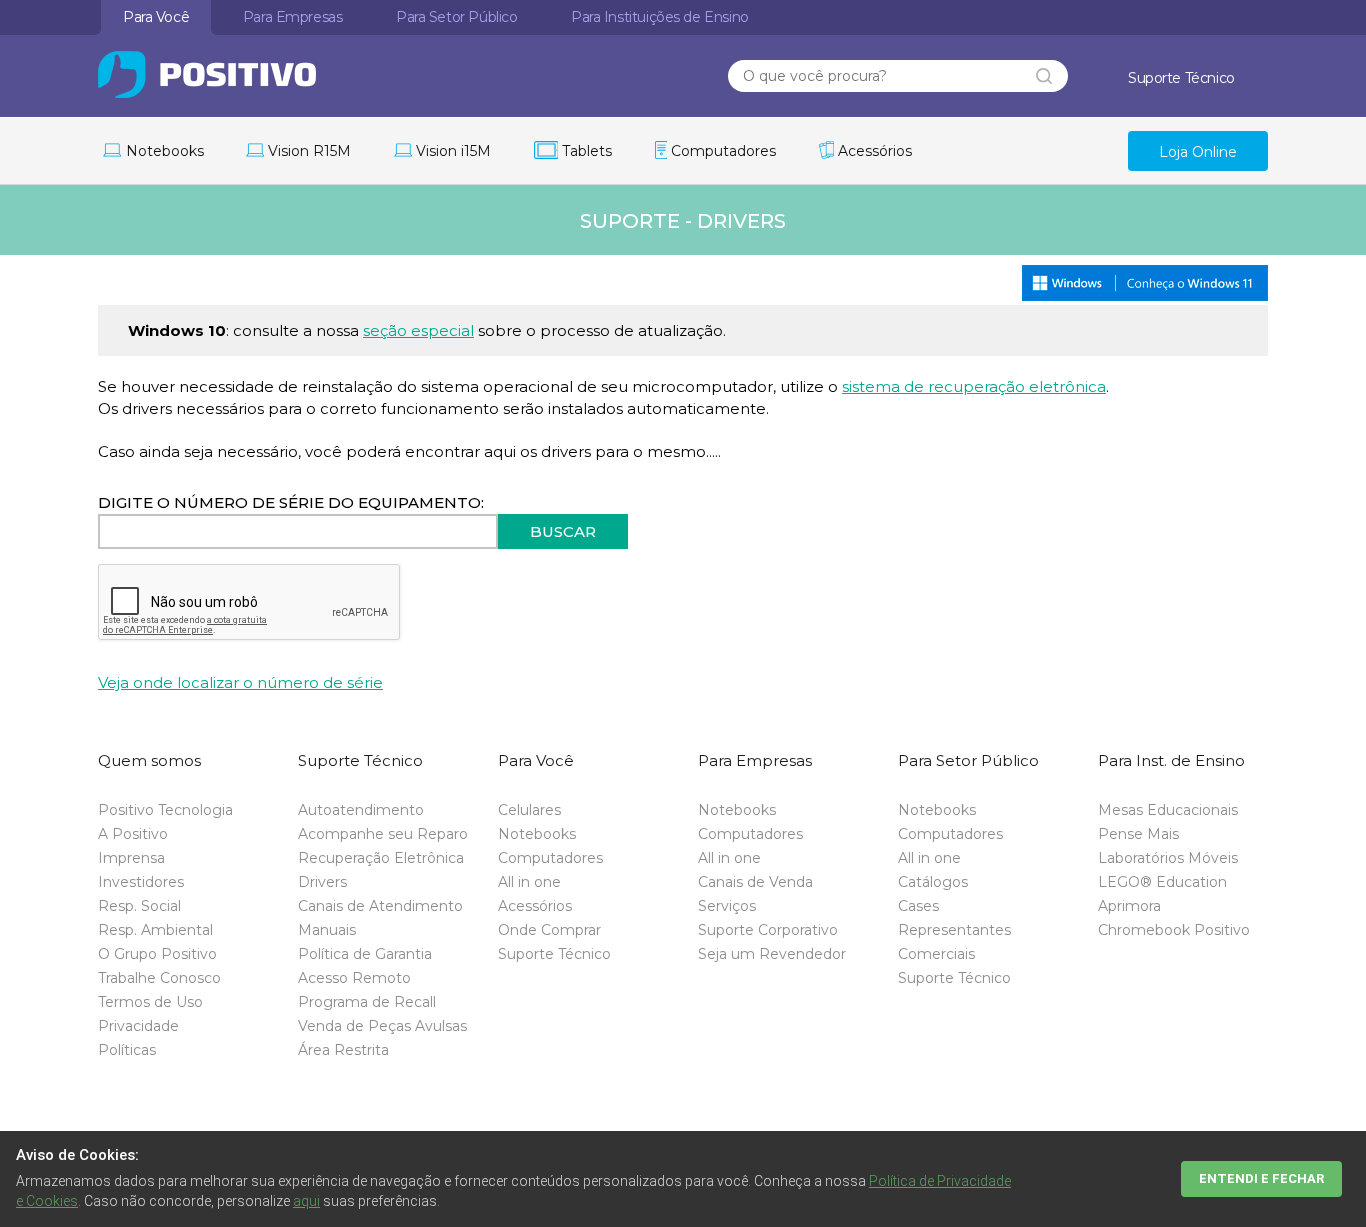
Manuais (327, 930)
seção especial (418, 330)
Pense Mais (1138, 834)
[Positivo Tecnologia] (244, 74)
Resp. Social (139, 906)
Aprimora (1129, 906)
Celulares (529, 810)
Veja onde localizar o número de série (240, 682)
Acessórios (535, 906)
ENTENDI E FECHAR (1261, 1178)
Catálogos (933, 882)
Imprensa (131, 858)
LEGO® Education (1162, 882)
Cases (918, 906)
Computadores (550, 858)
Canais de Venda (755, 882)
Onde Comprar (549, 930)
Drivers (322, 882)
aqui (306, 1201)
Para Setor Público (456, 17)
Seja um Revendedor (772, 954)
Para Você (156, 17)
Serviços (727, 906)
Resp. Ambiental (155, 930)
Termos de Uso (150, 1002)
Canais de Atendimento (380, 906)
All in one (529, 882)
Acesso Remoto (354, 978)
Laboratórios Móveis (1168, 858)
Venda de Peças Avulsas (382, 1026)
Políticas (127, 1050)
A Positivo (133, 834)
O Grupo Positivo (157, 954)
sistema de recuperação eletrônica (974, 386)
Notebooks (537, 834)
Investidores (141, 882)
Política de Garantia (365, 954)
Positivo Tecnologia (165, 810)
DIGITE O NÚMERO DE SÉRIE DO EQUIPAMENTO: (291, 502)
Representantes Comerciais (954, 942)
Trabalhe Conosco (159, 978)
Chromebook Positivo (1174, 930)
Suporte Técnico (554, 954)
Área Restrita (343, 1050)
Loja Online (1198, 152)
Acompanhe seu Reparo (383, 834)
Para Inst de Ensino (660, 17)
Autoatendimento (361, 810)
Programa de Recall (367, 1002)
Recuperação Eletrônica (381, 858)
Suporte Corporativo (768, 930)
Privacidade (138, 1026)
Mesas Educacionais (1168, 810)
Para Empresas (293, 17)
